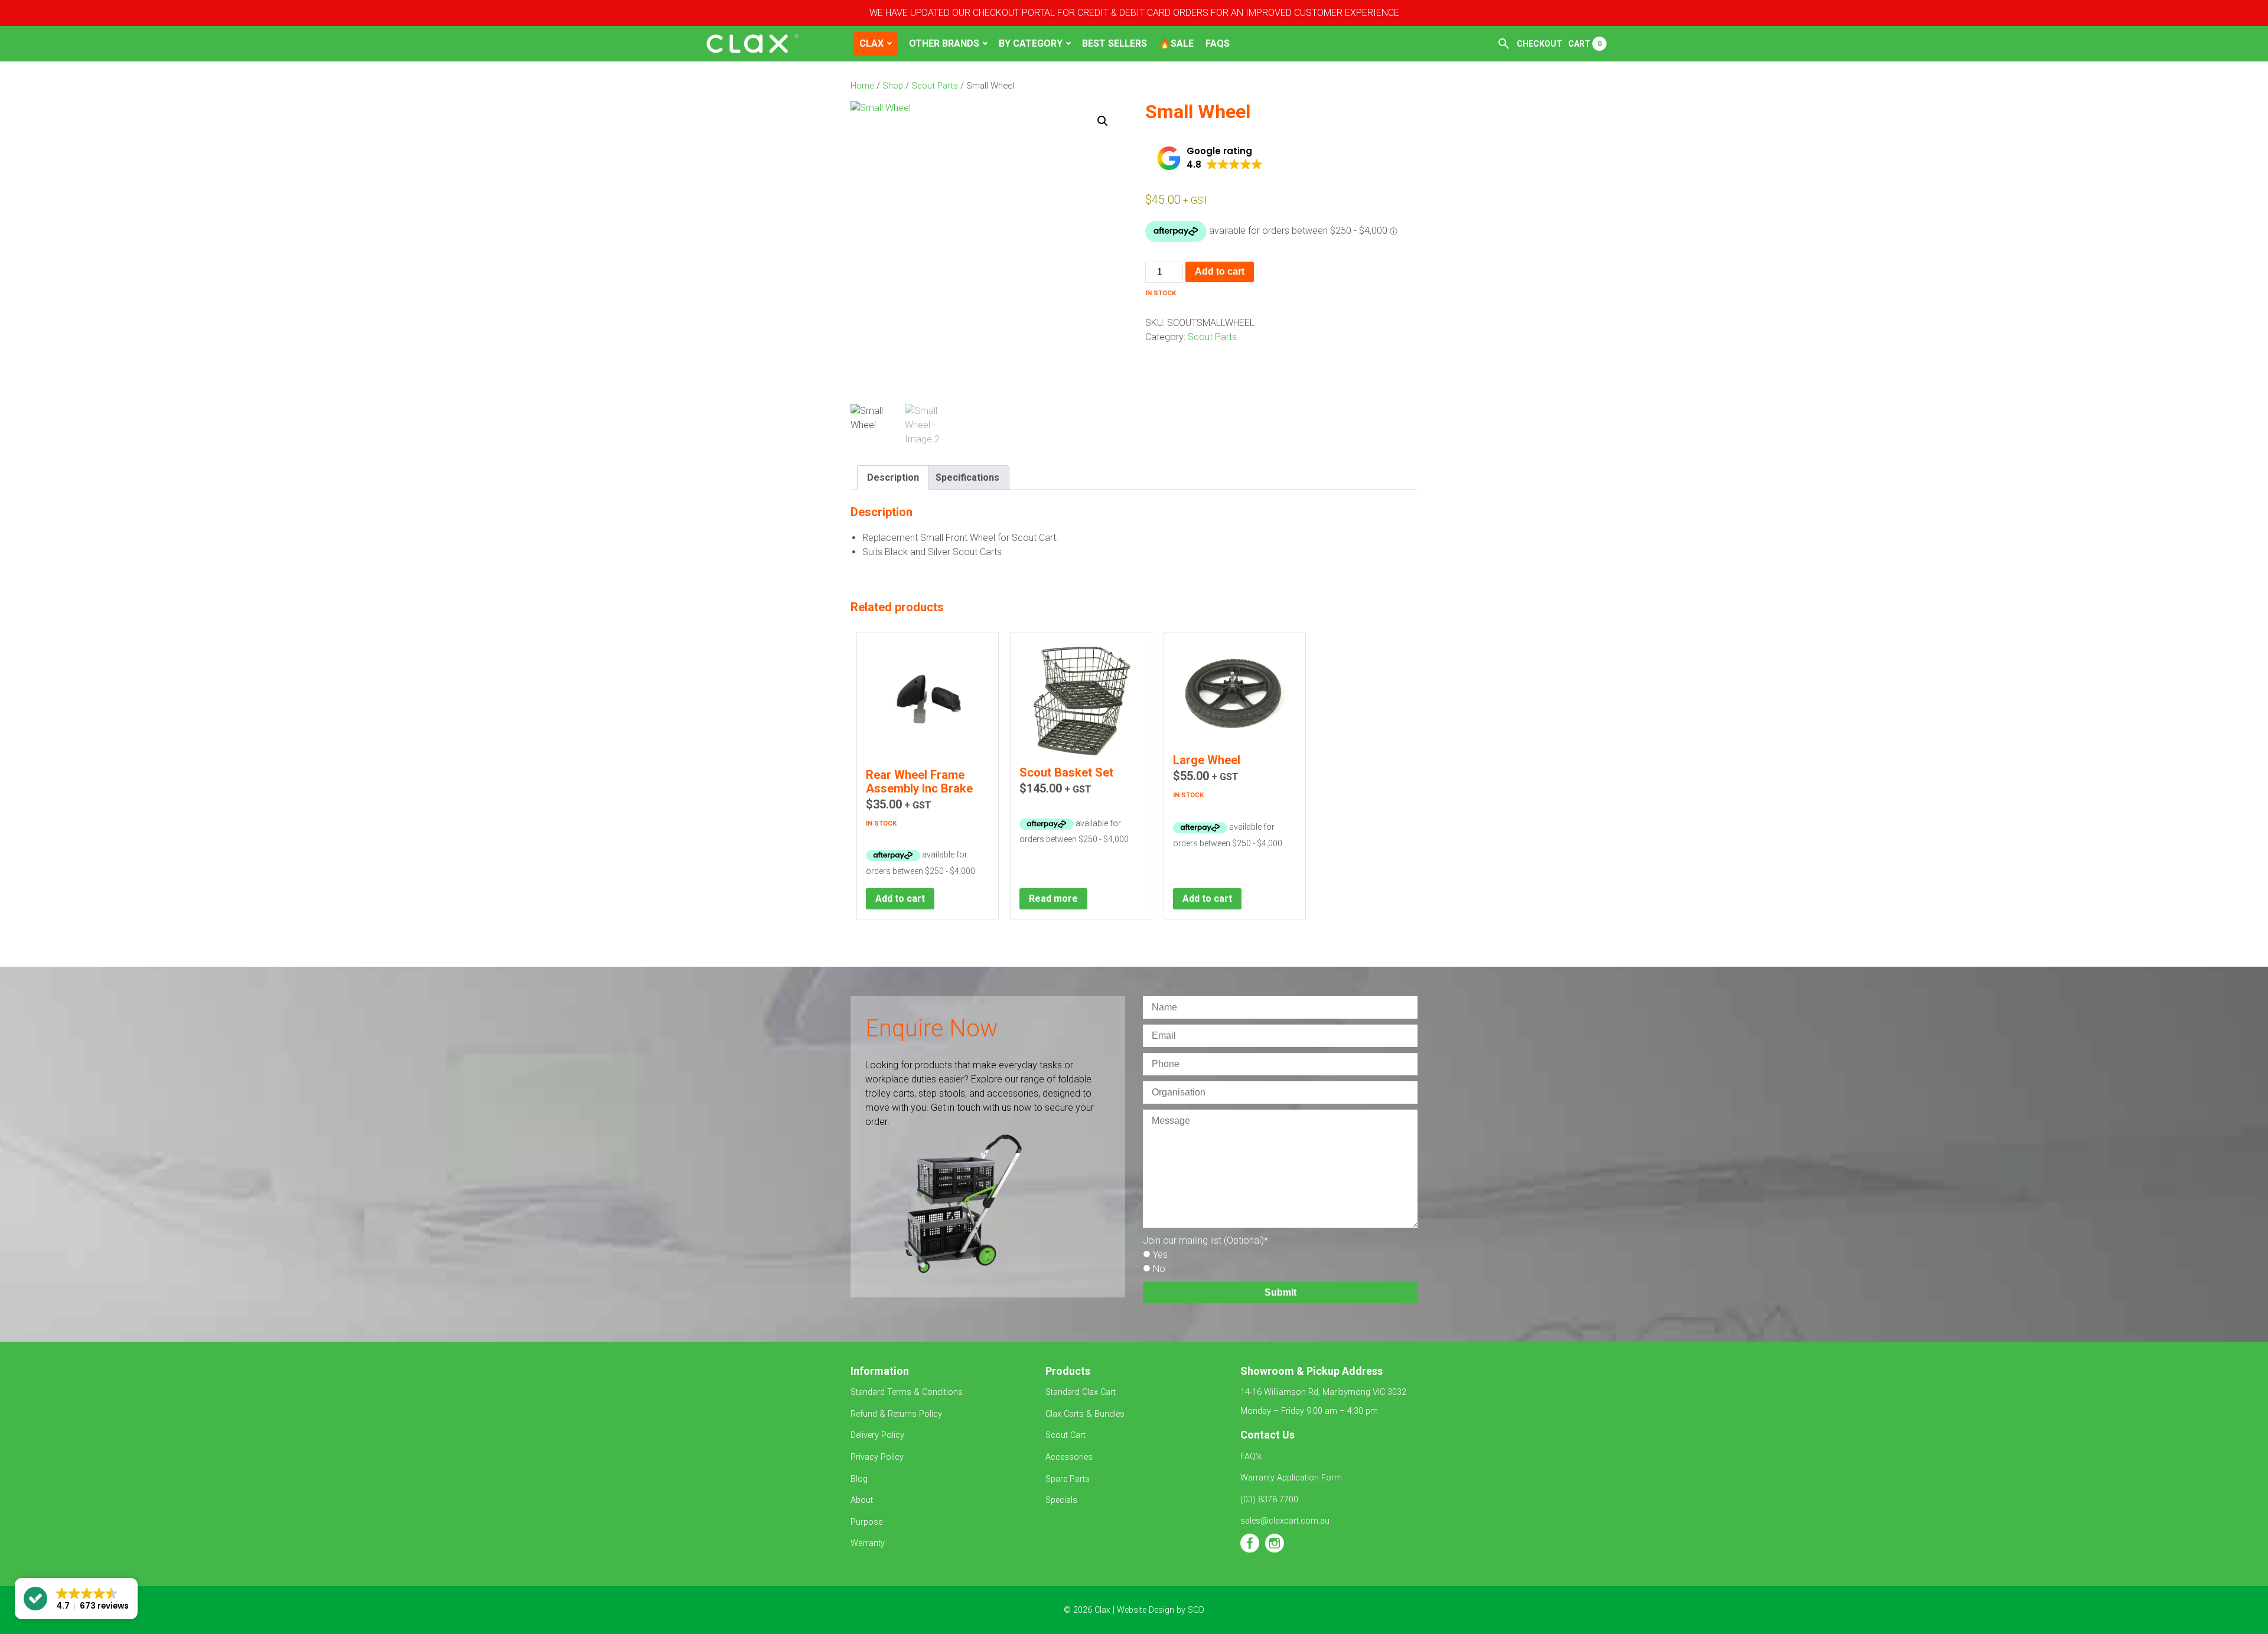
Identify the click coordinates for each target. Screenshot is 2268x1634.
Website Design (1146, 1610)
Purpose (866, 1522)
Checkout (1539, 44)
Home (862, 86)
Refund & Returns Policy (896, 1414)
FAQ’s (1251, 1457)
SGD (1196, 1610)
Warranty (868, 1543)
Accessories (1069, 1457)
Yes (1160, 1255)
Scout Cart (1065, 1435)
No (1159, 1269)
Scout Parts (935, 86)
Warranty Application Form (1291, 1478)
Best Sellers (1115, 43)
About (862, 1500)
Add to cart (1220, 271)
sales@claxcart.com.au (1285, 1521)
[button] (1103, 121)
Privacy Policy (877, 1457)
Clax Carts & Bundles (1085, 1414)
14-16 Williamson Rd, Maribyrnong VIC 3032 (1323, 1392)
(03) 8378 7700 (1269, 1500)
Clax (871, 43)
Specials (1061, 1500)
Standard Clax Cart (1082, 1392)
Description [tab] (893, 477)
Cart (1585, 44)
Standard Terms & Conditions (908, 1392)
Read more (1053, 898)
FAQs (1218, 43)
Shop (893, 86)
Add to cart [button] (900, 898)
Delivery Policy (877, 1435)
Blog (859, 1479)
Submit (1280, 1292)
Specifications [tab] (967, 477)
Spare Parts (1068, 1479)
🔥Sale (1176, 43)
